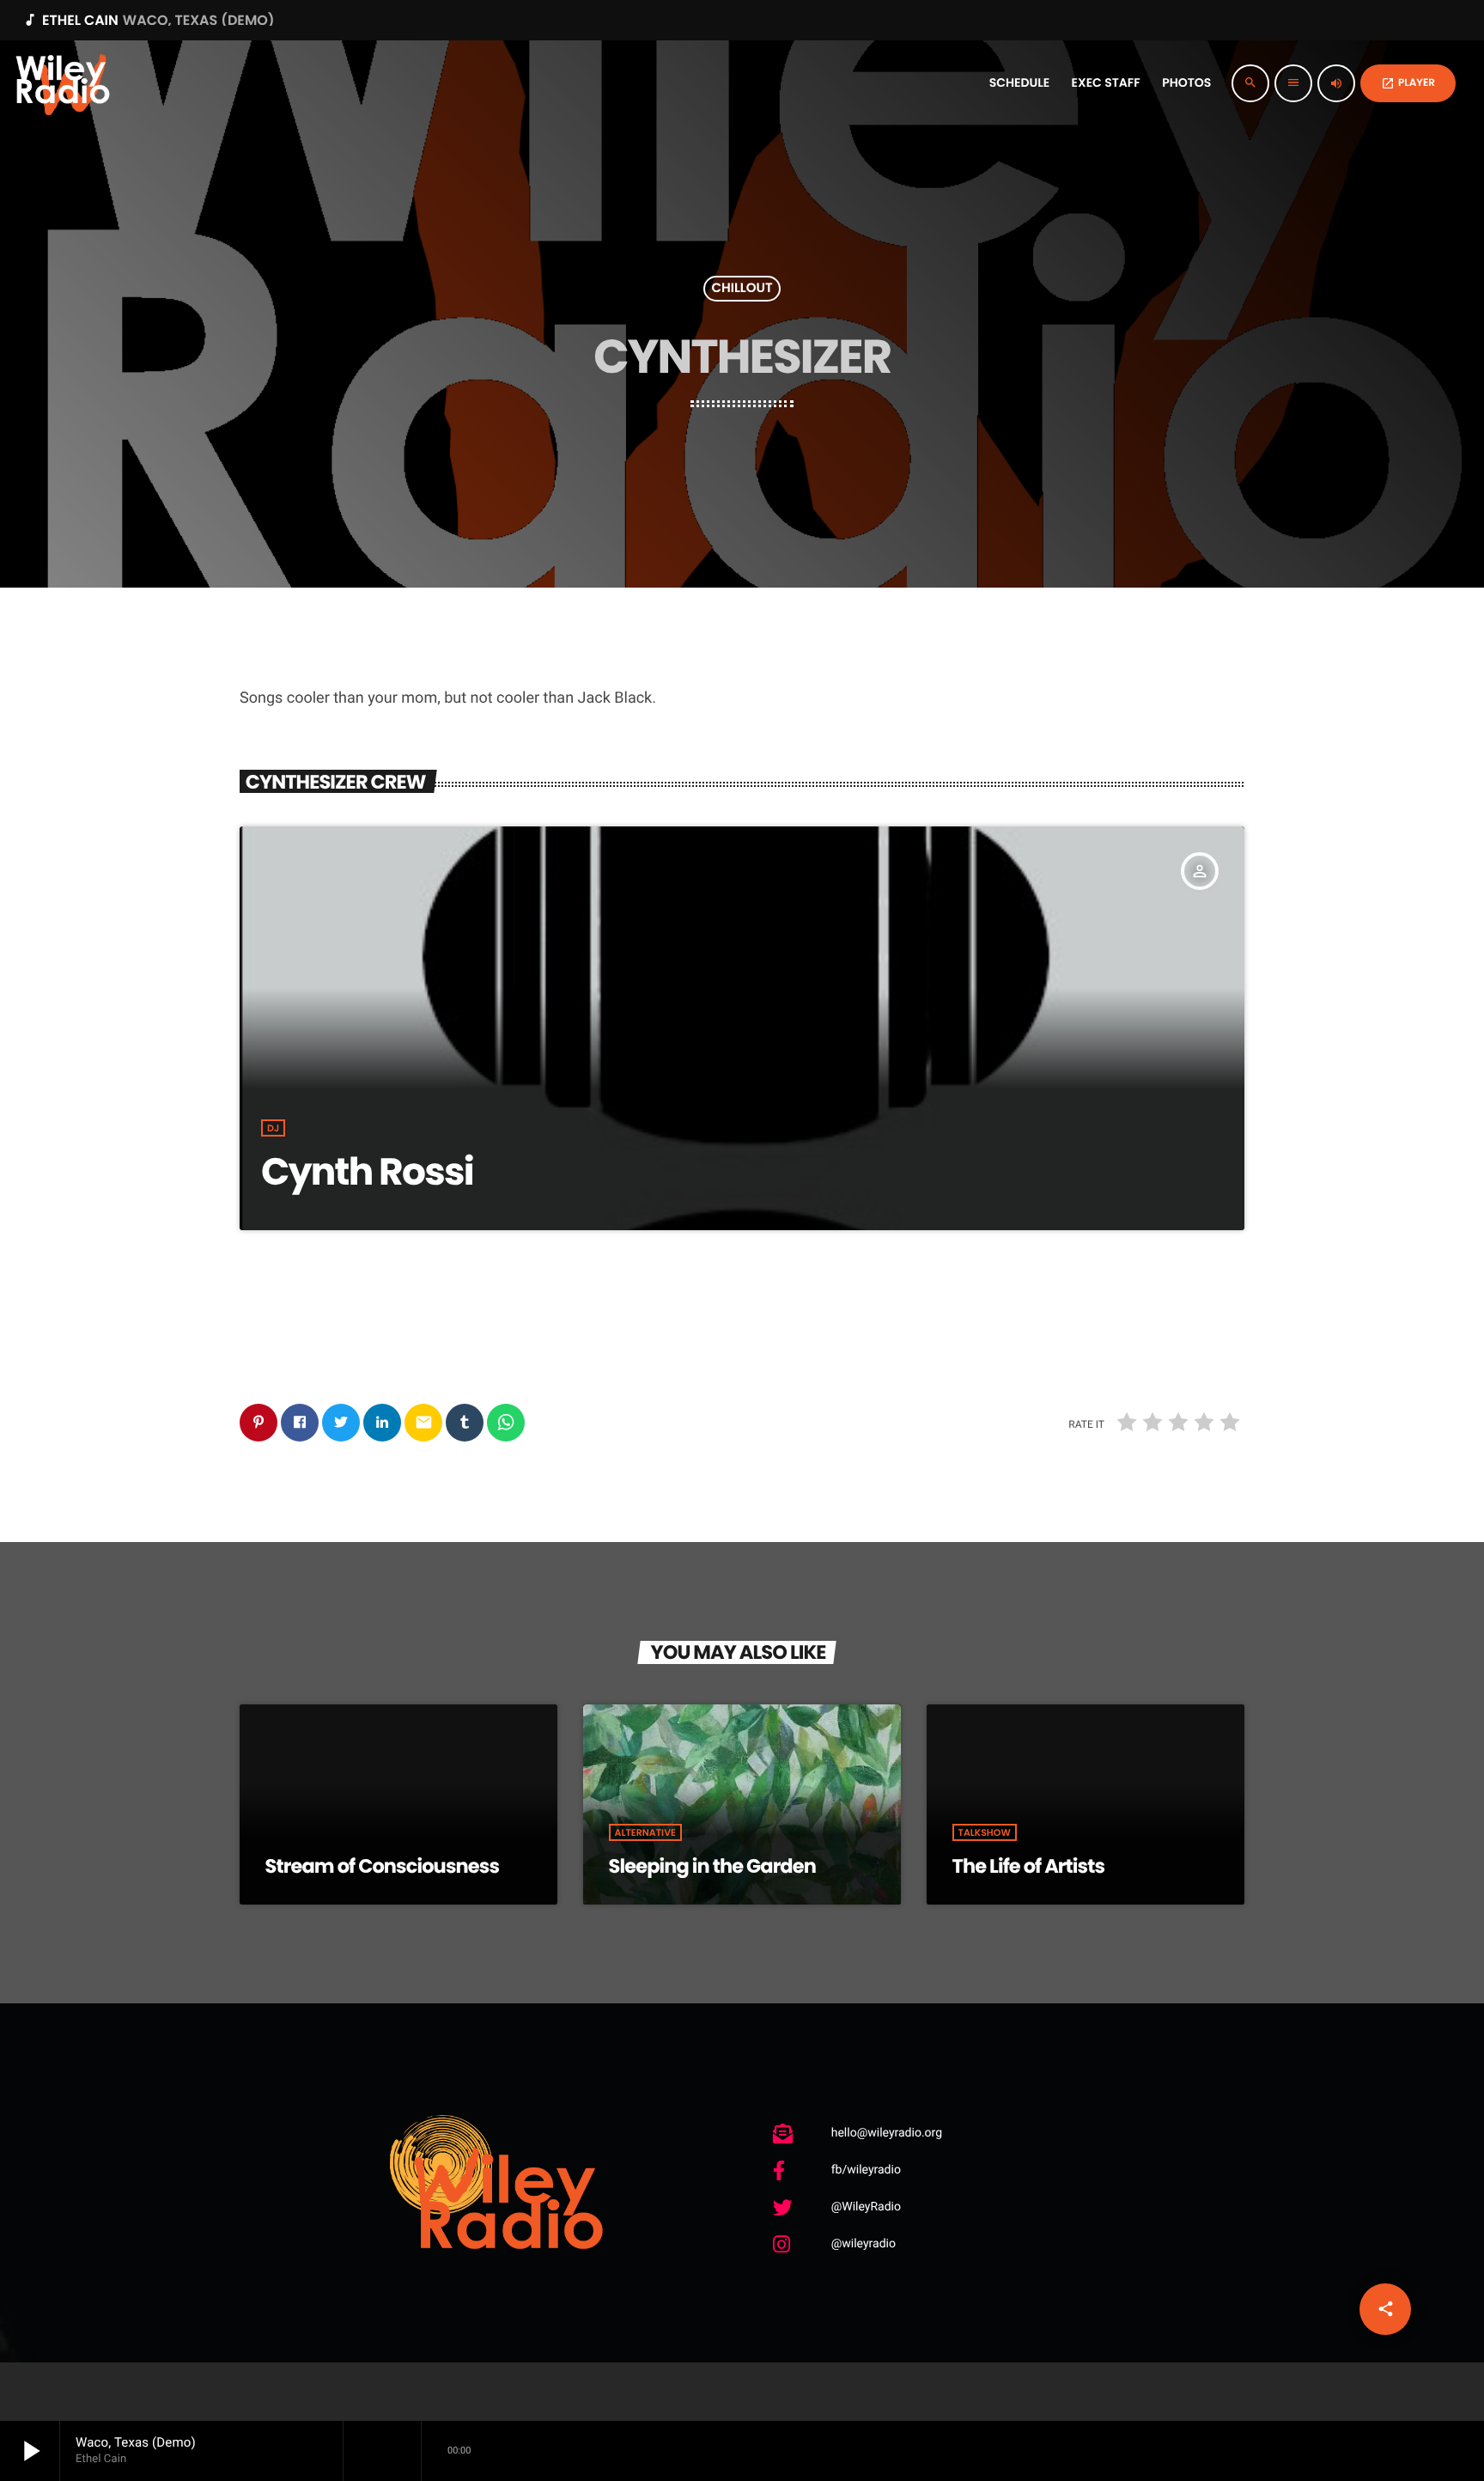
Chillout (742, 289)
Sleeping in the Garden (712, 1866)
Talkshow (985, 1832)
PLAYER (1408, 83)
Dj (273, 1128)
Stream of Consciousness (382, 1866)
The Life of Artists (1029, 1866)
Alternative (645, 1832)
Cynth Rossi (367, 1172)
